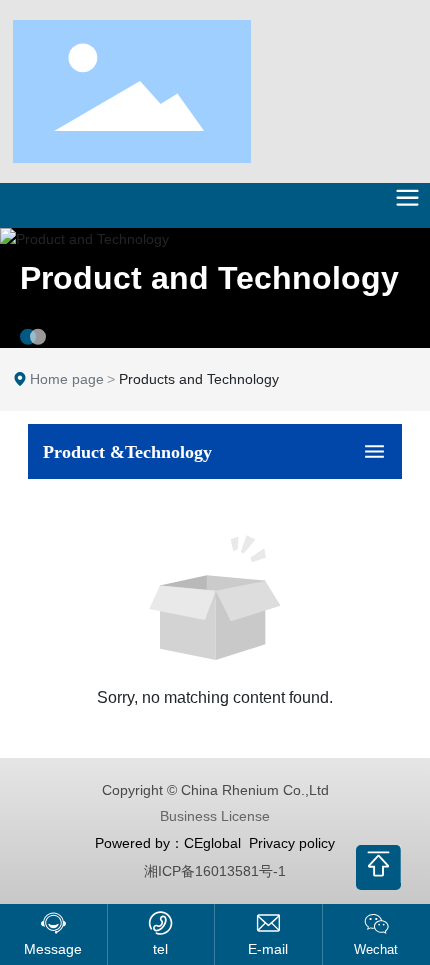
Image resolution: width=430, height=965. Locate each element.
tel (160, 949)
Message (53, 949)
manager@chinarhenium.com (268, 949)
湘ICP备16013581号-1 (215, 871)
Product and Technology (209, 278)
